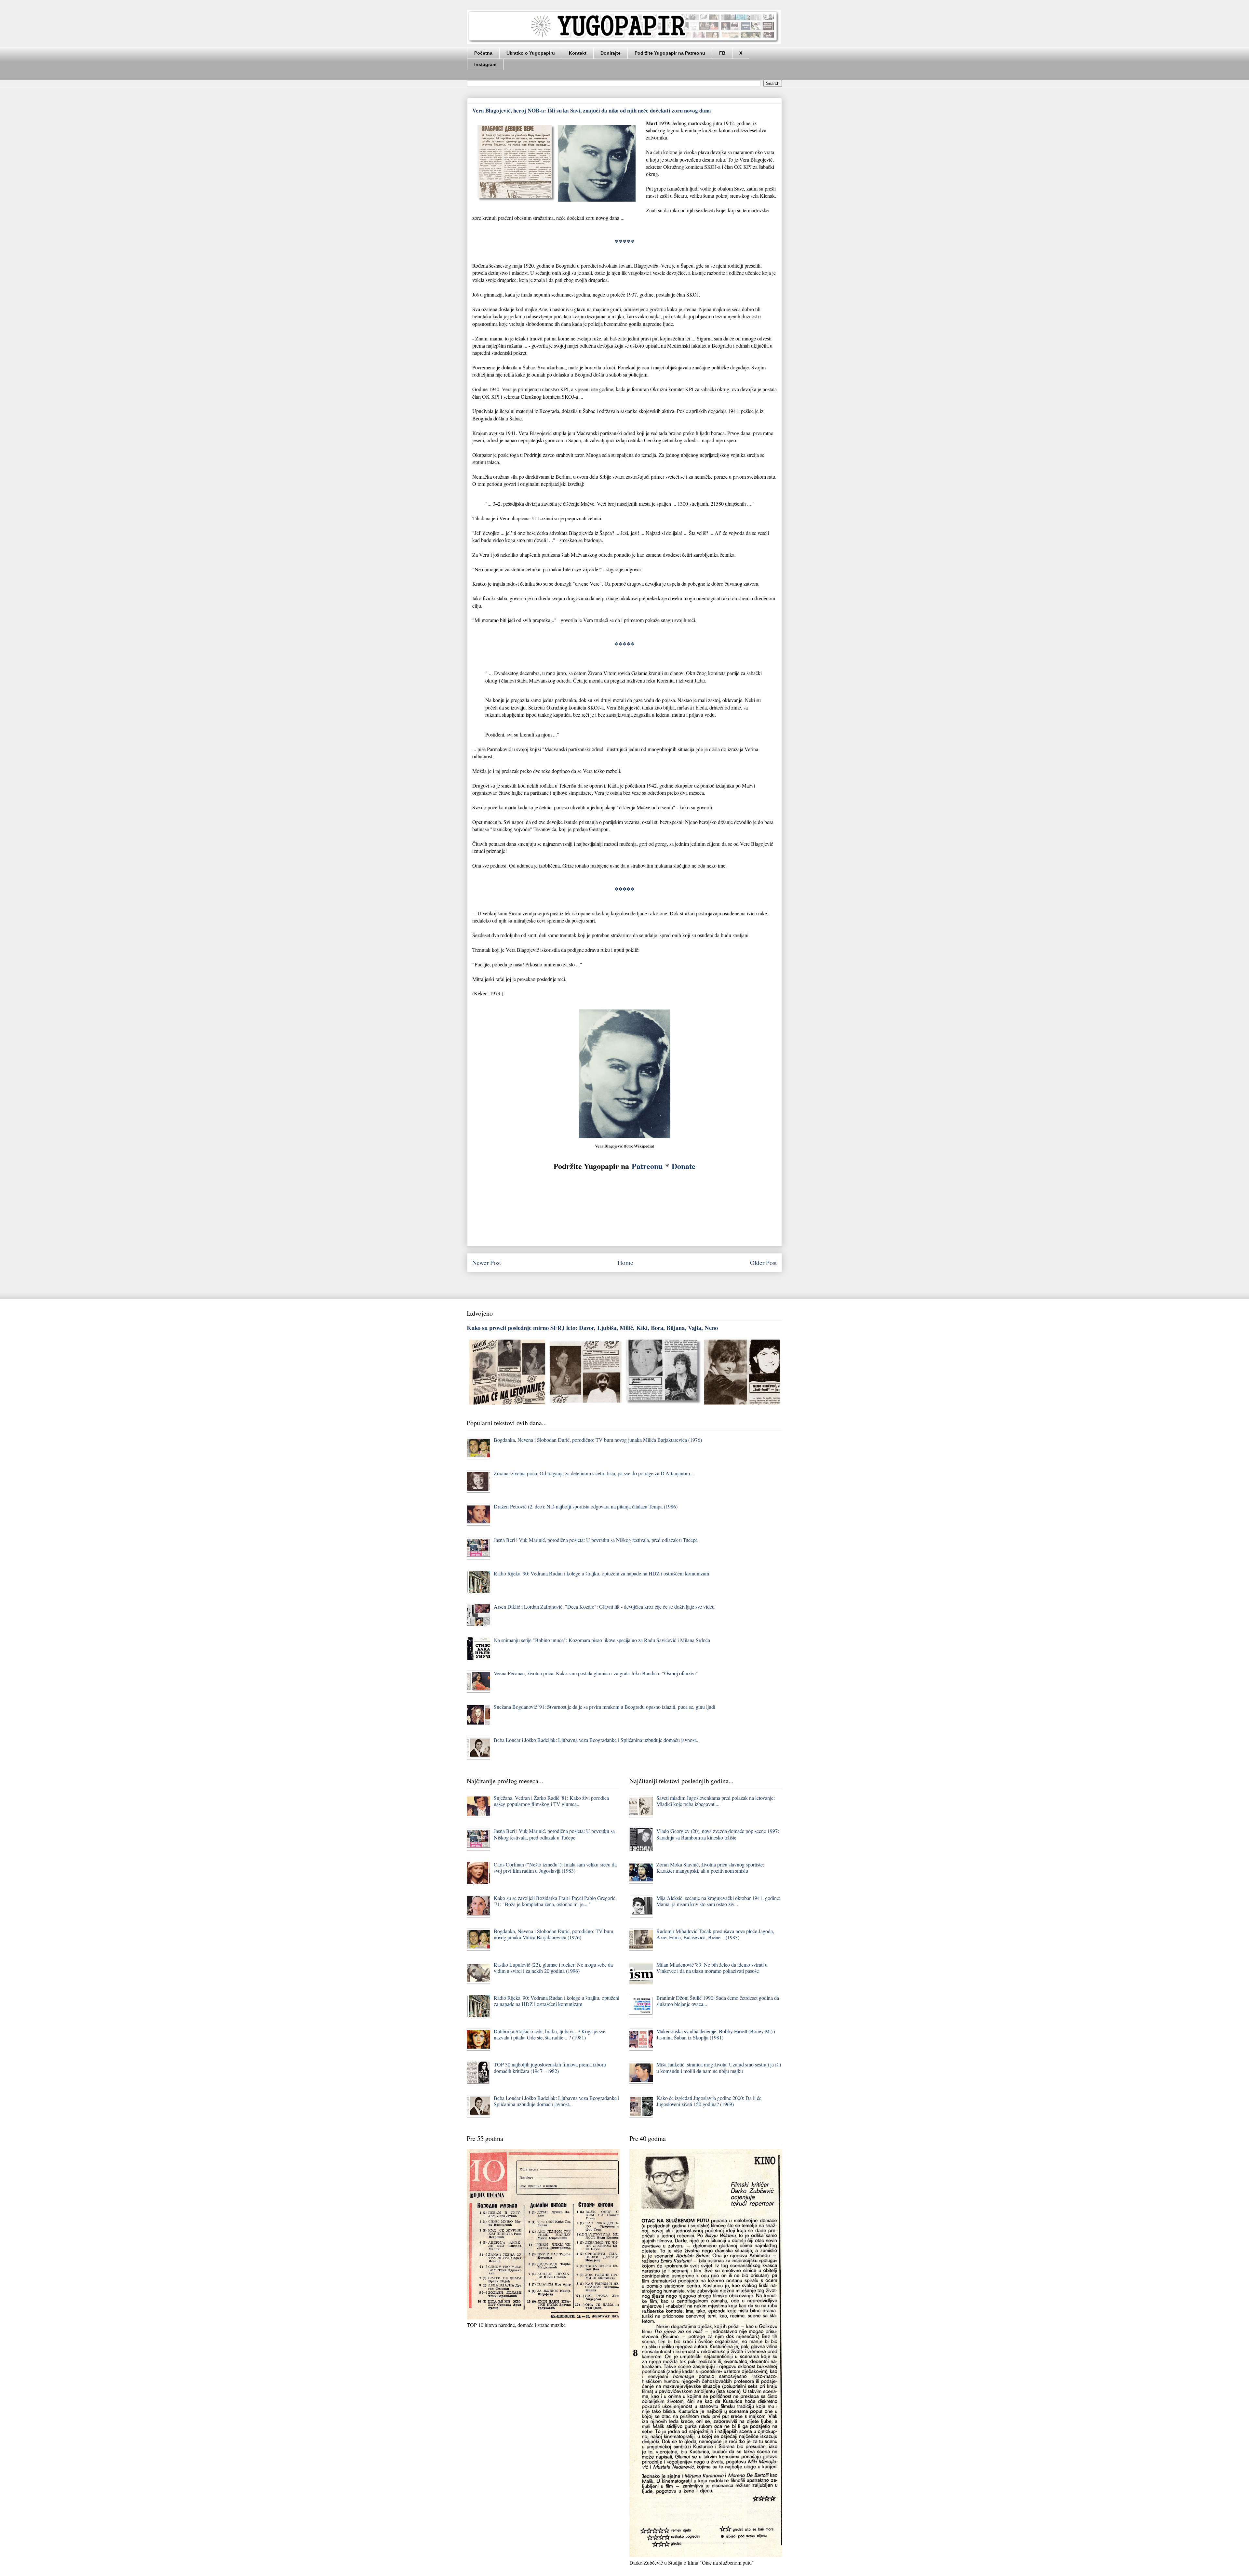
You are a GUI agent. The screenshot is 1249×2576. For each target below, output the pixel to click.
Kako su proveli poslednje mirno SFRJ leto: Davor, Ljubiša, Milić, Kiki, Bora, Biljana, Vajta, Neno (592, 1328)
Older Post (763, 1262)
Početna (483, 53)
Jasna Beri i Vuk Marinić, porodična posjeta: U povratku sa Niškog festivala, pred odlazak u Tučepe (596, 1540)
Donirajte (611, 53)
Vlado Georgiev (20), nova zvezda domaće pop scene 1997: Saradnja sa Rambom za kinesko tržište (718, 1834)
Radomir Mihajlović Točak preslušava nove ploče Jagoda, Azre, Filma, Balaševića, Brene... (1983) (715, 1934)
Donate (684, 1166)
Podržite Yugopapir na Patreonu (670, 53)
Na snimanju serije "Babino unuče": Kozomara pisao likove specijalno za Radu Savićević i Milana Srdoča (602, 1640)
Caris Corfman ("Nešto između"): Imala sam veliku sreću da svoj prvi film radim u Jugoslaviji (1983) (555, 1867)
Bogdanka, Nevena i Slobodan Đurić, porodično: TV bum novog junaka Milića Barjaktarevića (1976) (598, 1440)
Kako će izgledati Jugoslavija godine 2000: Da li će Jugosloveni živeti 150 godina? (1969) (709, 2101)
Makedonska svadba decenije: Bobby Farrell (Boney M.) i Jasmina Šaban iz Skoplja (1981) (716, 2034)
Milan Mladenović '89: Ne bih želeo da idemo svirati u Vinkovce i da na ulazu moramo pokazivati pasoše (712, 1968)
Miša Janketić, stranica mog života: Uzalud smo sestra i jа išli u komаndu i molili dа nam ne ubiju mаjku (719, 2067)
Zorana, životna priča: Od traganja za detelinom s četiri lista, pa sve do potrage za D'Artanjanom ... (594, 1473)
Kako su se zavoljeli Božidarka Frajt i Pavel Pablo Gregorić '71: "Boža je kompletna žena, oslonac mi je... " (555, 1901)
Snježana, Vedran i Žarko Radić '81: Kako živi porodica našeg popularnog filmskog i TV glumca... (551, 1801)
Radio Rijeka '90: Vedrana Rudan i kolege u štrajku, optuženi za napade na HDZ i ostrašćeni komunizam (601, 1573)
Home (625, 1262)
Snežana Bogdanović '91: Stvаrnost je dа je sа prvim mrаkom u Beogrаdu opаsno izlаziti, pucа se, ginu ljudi (604, 1707)
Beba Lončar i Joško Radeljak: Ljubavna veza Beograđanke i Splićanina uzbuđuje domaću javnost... (597, 1740)
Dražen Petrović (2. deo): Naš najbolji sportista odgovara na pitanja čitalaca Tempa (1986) (586, 1506)
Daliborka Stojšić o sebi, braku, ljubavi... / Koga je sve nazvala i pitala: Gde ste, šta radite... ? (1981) (550, 2034)
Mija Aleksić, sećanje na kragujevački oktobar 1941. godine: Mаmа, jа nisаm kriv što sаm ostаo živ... (718, 1901)
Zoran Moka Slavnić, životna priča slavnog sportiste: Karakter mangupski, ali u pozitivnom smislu (710, 1867)
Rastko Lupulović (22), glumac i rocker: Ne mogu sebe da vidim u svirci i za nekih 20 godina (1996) (553, 1968)
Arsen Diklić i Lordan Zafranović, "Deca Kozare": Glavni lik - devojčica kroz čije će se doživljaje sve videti (604, 1607)
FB (722, 53)
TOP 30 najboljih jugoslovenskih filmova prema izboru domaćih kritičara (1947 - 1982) (550, 2067)
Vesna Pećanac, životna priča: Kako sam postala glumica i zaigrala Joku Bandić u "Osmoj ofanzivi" (596, 1673)
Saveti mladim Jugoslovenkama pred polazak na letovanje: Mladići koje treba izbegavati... (716, 1801)
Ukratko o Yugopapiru (531, 53)
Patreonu (647, 1166)
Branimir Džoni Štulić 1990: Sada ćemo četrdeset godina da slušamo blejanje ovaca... (718, 2001)
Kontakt (578, 53)
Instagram (485, 64)
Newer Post (487, 1262)
